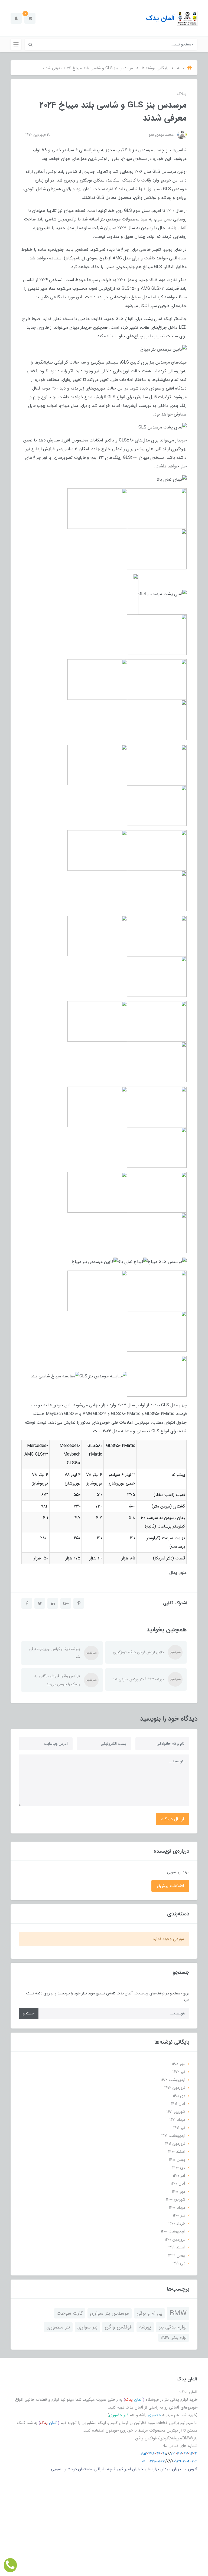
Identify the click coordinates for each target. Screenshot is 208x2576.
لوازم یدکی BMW (174, 2338)
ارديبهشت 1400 (173, 2231)
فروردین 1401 (175, 2144)
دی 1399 (178, 2263)
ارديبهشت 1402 (173, 2080)
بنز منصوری (58, 2327)
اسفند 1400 (177, 2152)
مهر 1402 (178, 2064)
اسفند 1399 (176, 2247)
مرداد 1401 (177, 2120)
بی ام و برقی (149, 2313)
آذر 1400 (179, 2176)
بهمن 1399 (177, 2255)
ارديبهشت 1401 (173, 2136)
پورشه (145, 2327)
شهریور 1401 (176, 2112)
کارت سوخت (70, 2313)
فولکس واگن (118, 2327)
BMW (178, 2313)
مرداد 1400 (177, 2208)
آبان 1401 (178, 2104)
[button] (30, 18)
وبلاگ (182, 94)
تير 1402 (179, 2072)
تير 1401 (179, 2128)
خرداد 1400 (177, 2224)
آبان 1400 (178, 2184)
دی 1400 (179, 2168)
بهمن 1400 (177, 2160)
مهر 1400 (179, 2192)
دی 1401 (179, 2096)
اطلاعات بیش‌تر (170, 1886)
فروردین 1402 (175, 2088)
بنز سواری (87, 2327)
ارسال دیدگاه (173, 1819)
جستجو (29, 2013)
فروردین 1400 (175, 2239)
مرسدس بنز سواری (110, 2313)
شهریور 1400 (176, 2199)
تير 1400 (179, 2215)
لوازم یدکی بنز (173, 2327)
